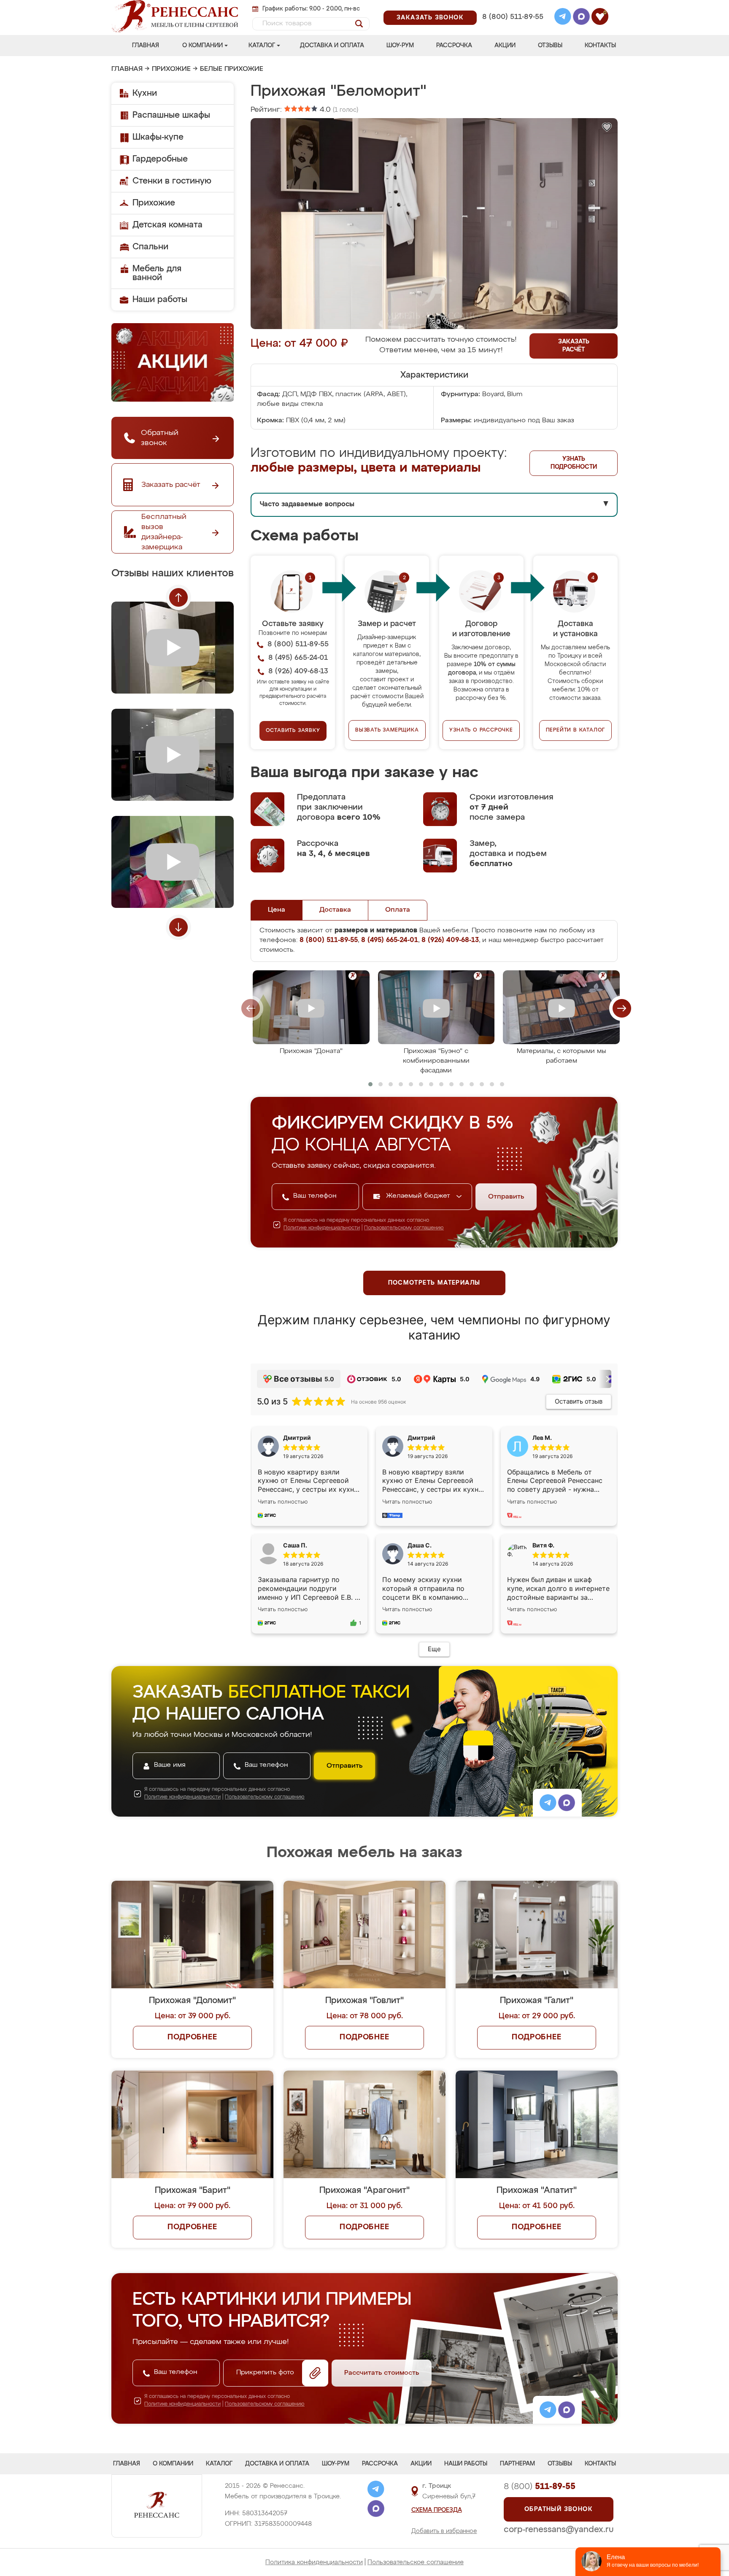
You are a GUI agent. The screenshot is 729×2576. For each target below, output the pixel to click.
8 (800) (540, 2487)
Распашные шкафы (171, 115)
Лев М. (542, 1438)
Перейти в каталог (576, 730)
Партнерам (517, 2464)
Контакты (600, 46)
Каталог (262, 46)
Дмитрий (421, 1438)
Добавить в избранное (444, 2531)
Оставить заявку (293, 731)
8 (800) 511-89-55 (513, 17)
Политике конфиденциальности (322, 1228)
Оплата (398, 910)
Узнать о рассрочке (481, 730)
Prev (178, 597)
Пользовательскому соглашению (404, 1228)
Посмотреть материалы (434, 1283)
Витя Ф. (543, 1545)
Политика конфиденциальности (314, 2562)
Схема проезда (437, 2510)
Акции (505, 46)
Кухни (145, 93)
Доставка (335, 910)
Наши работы (160, 300)
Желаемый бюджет (419, 1196)
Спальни (150, 247)
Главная (146, 46)
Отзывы (550, 46)
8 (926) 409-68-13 (512, 28)
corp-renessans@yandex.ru (559, 2530)
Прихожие (171, 69)
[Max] (581, 18)
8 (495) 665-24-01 (512, 6)
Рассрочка (454, 46)
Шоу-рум (400, 46)
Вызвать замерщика (387, 730)
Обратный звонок (559, 2509)
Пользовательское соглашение (416, 2562)
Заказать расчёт (574, 346)
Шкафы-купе (158, 137)
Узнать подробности (574, 463)
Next (178, 927)
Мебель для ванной (157, 273)
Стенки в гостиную (172, 181)
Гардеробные (160, 159)
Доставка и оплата (332, 46)
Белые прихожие (232, 69)
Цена (277, 910)
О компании (202, 46)
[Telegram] (563, 18)
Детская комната (167, 225)
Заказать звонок (430, 18)
